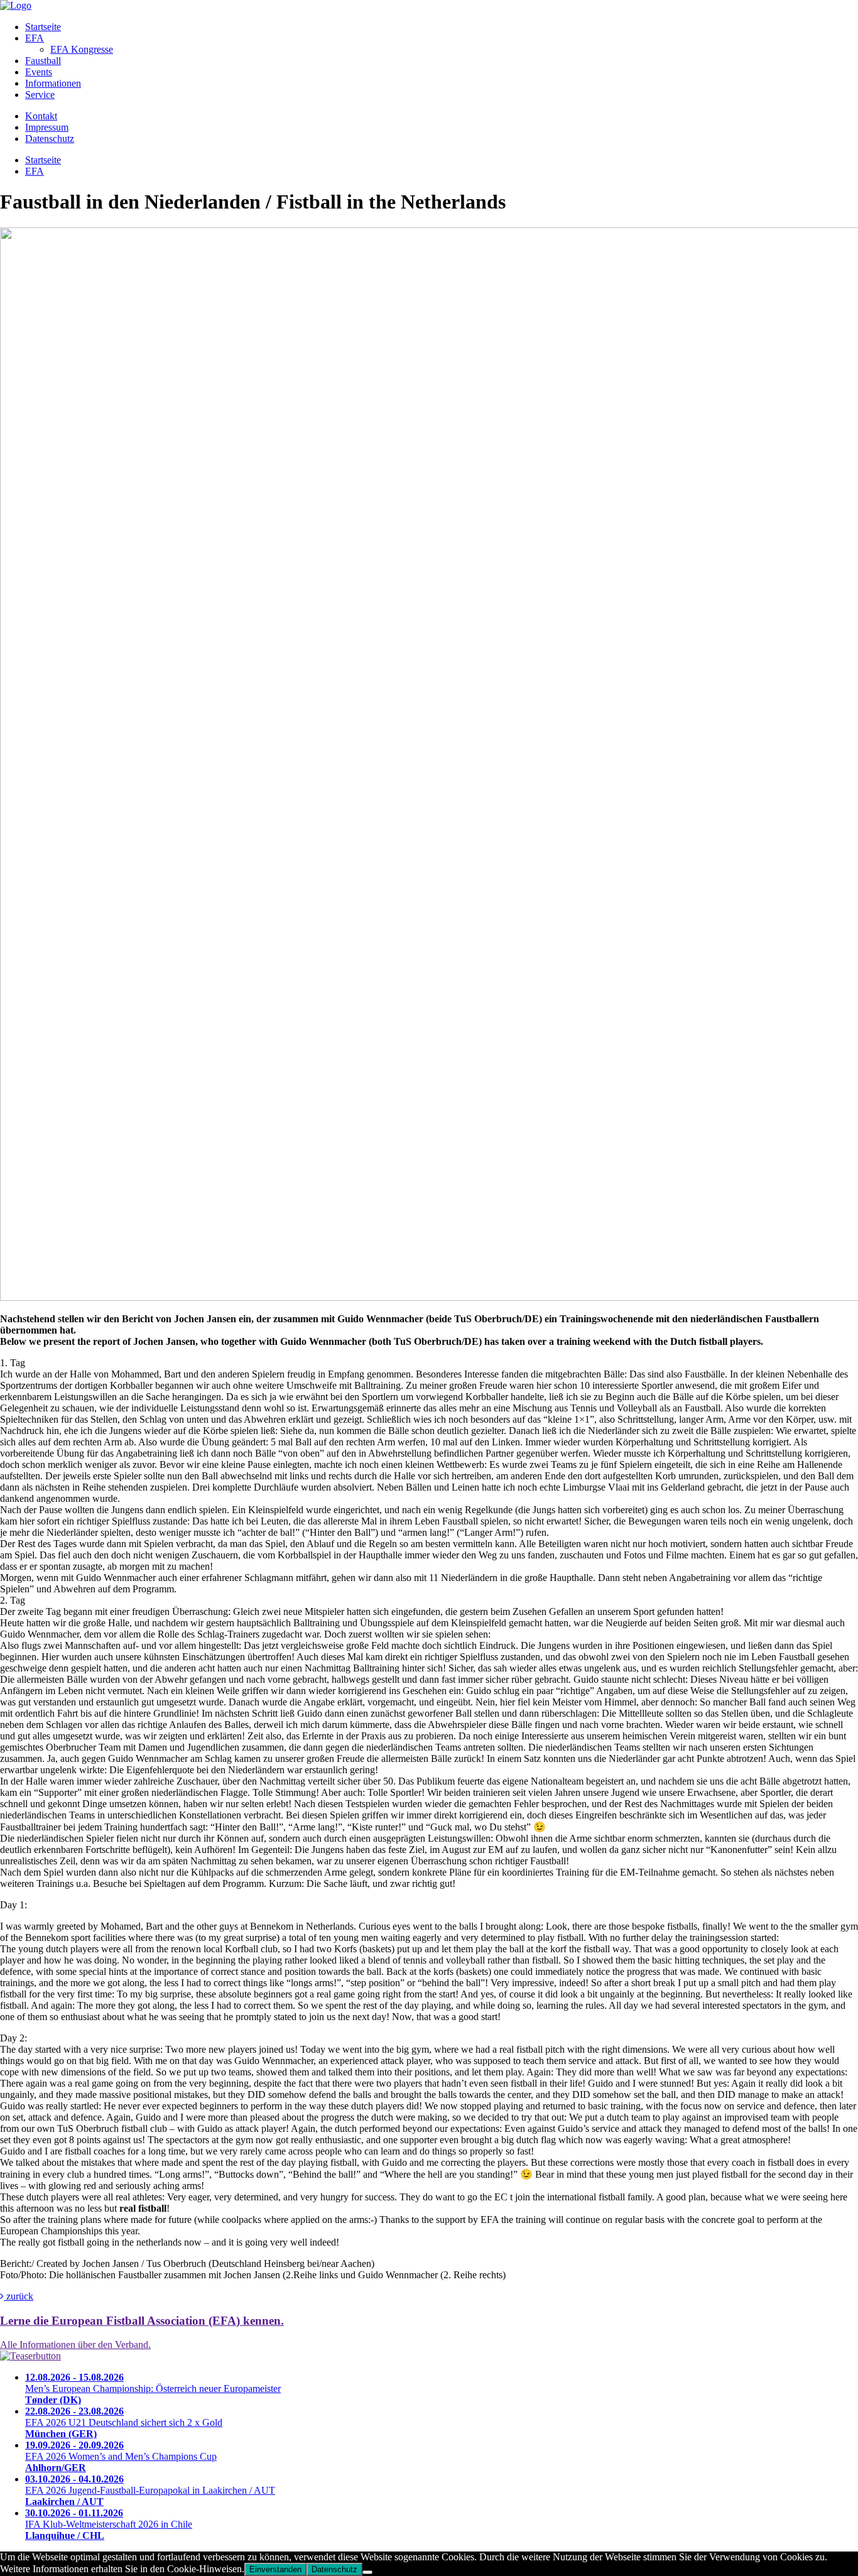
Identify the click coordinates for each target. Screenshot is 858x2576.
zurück (19, 2296)
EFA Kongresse (82, 49)
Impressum (47, 127)
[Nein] (367, 2572)
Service (40, 95)
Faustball (43, 61)
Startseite (43, 27)
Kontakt (41, 116)
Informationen (53, 83)
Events (39, 72)
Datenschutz (50, 139)
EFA (35, 38)
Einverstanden (275, 2569)
